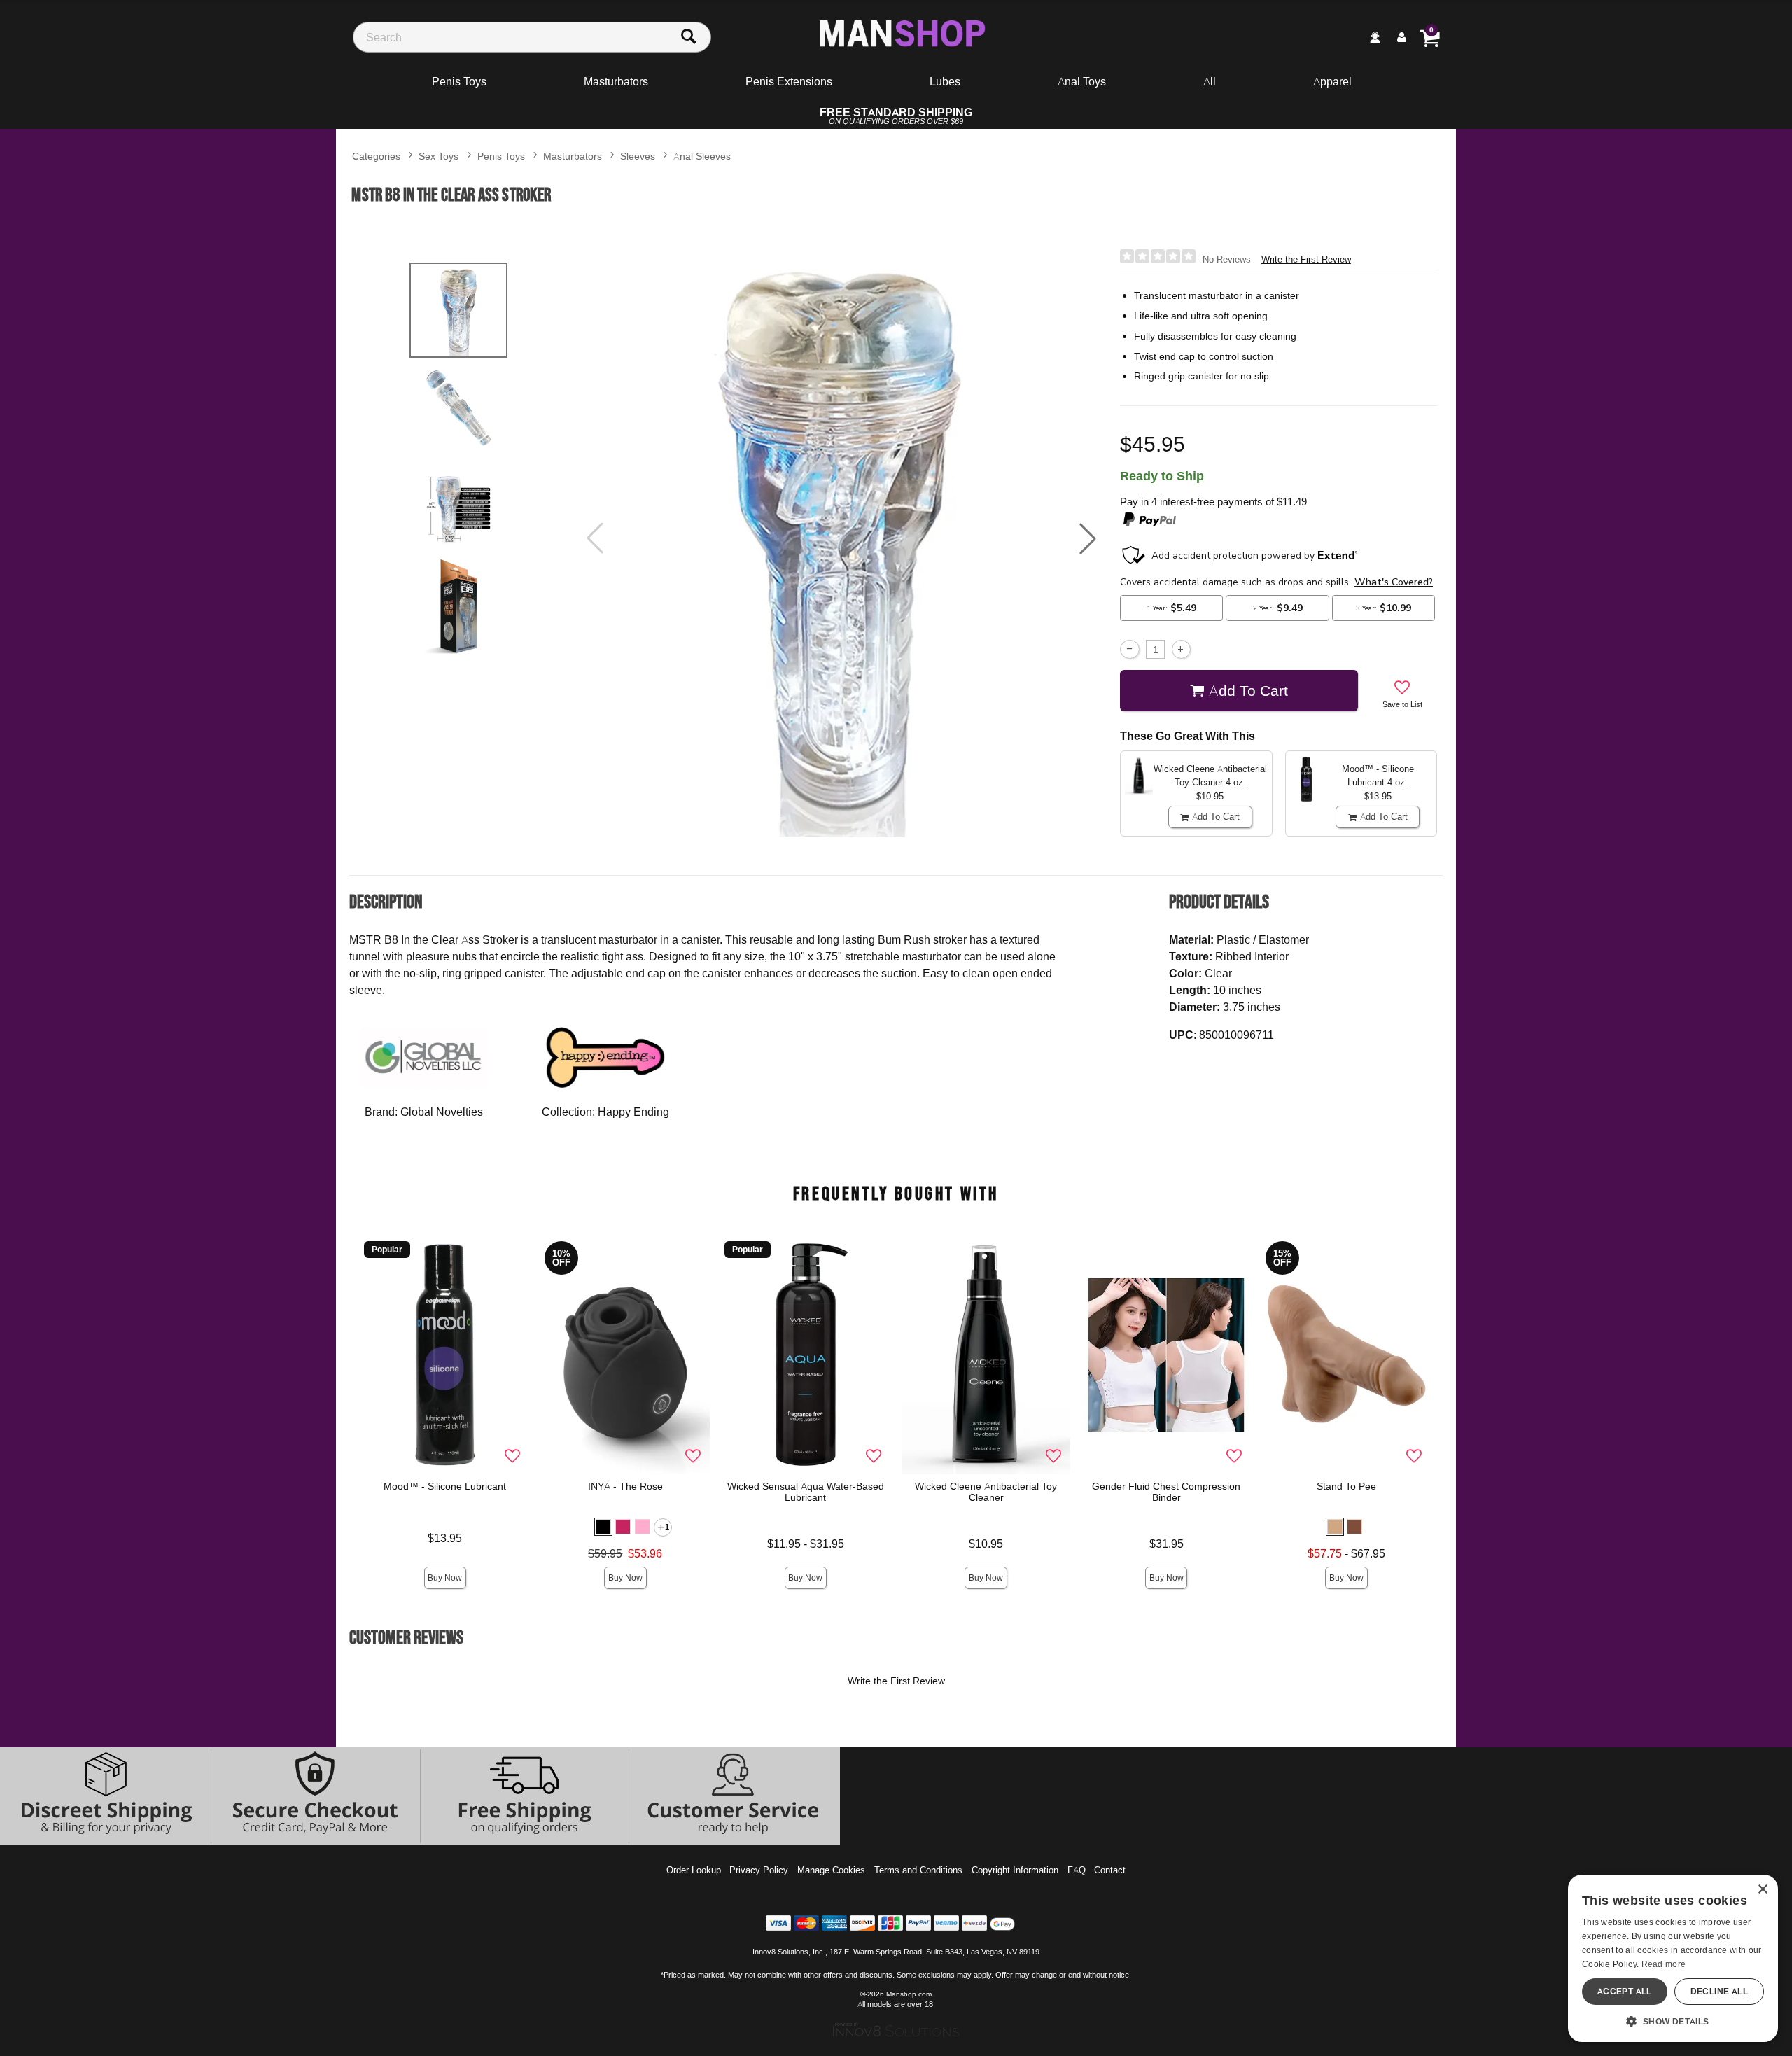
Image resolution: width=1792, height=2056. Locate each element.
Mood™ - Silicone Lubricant (445, 1486)
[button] (1088, 538)
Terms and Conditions (918, 1870)
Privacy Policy (759, 1870)
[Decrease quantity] (1129, 649)
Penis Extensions (789, 81)
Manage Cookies (831, 1870)
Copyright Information (1015, 1870)
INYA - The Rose (625, 1486)
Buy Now (445, 1578)
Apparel (1332, 81)
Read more (1664, 1964)
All (1210, 81)
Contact (1110, 1870)
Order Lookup (694, 1870)
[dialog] (1673, 1958)
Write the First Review (1306, 259)
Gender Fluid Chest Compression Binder (1166, 1492)
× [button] (1762, 1890)
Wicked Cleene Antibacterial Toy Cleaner (986, 1492)
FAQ (1077, 1870)
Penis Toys (459, 81)
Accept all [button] (1625, 1991)
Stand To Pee (1346, 1486)
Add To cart (1248, 690)
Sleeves (638, 156)
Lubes (945, 81)
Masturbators (616, 81)
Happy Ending (633, 1112)
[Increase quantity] (1181, 649)
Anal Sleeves (702, 156)
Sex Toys (439, 156)
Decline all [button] (1719, 1991)
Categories (376, 156)
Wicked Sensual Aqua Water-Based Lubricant (806, 1492)
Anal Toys (1082, 81)
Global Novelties (442, 1112)
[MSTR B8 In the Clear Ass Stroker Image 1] (841, 539)
